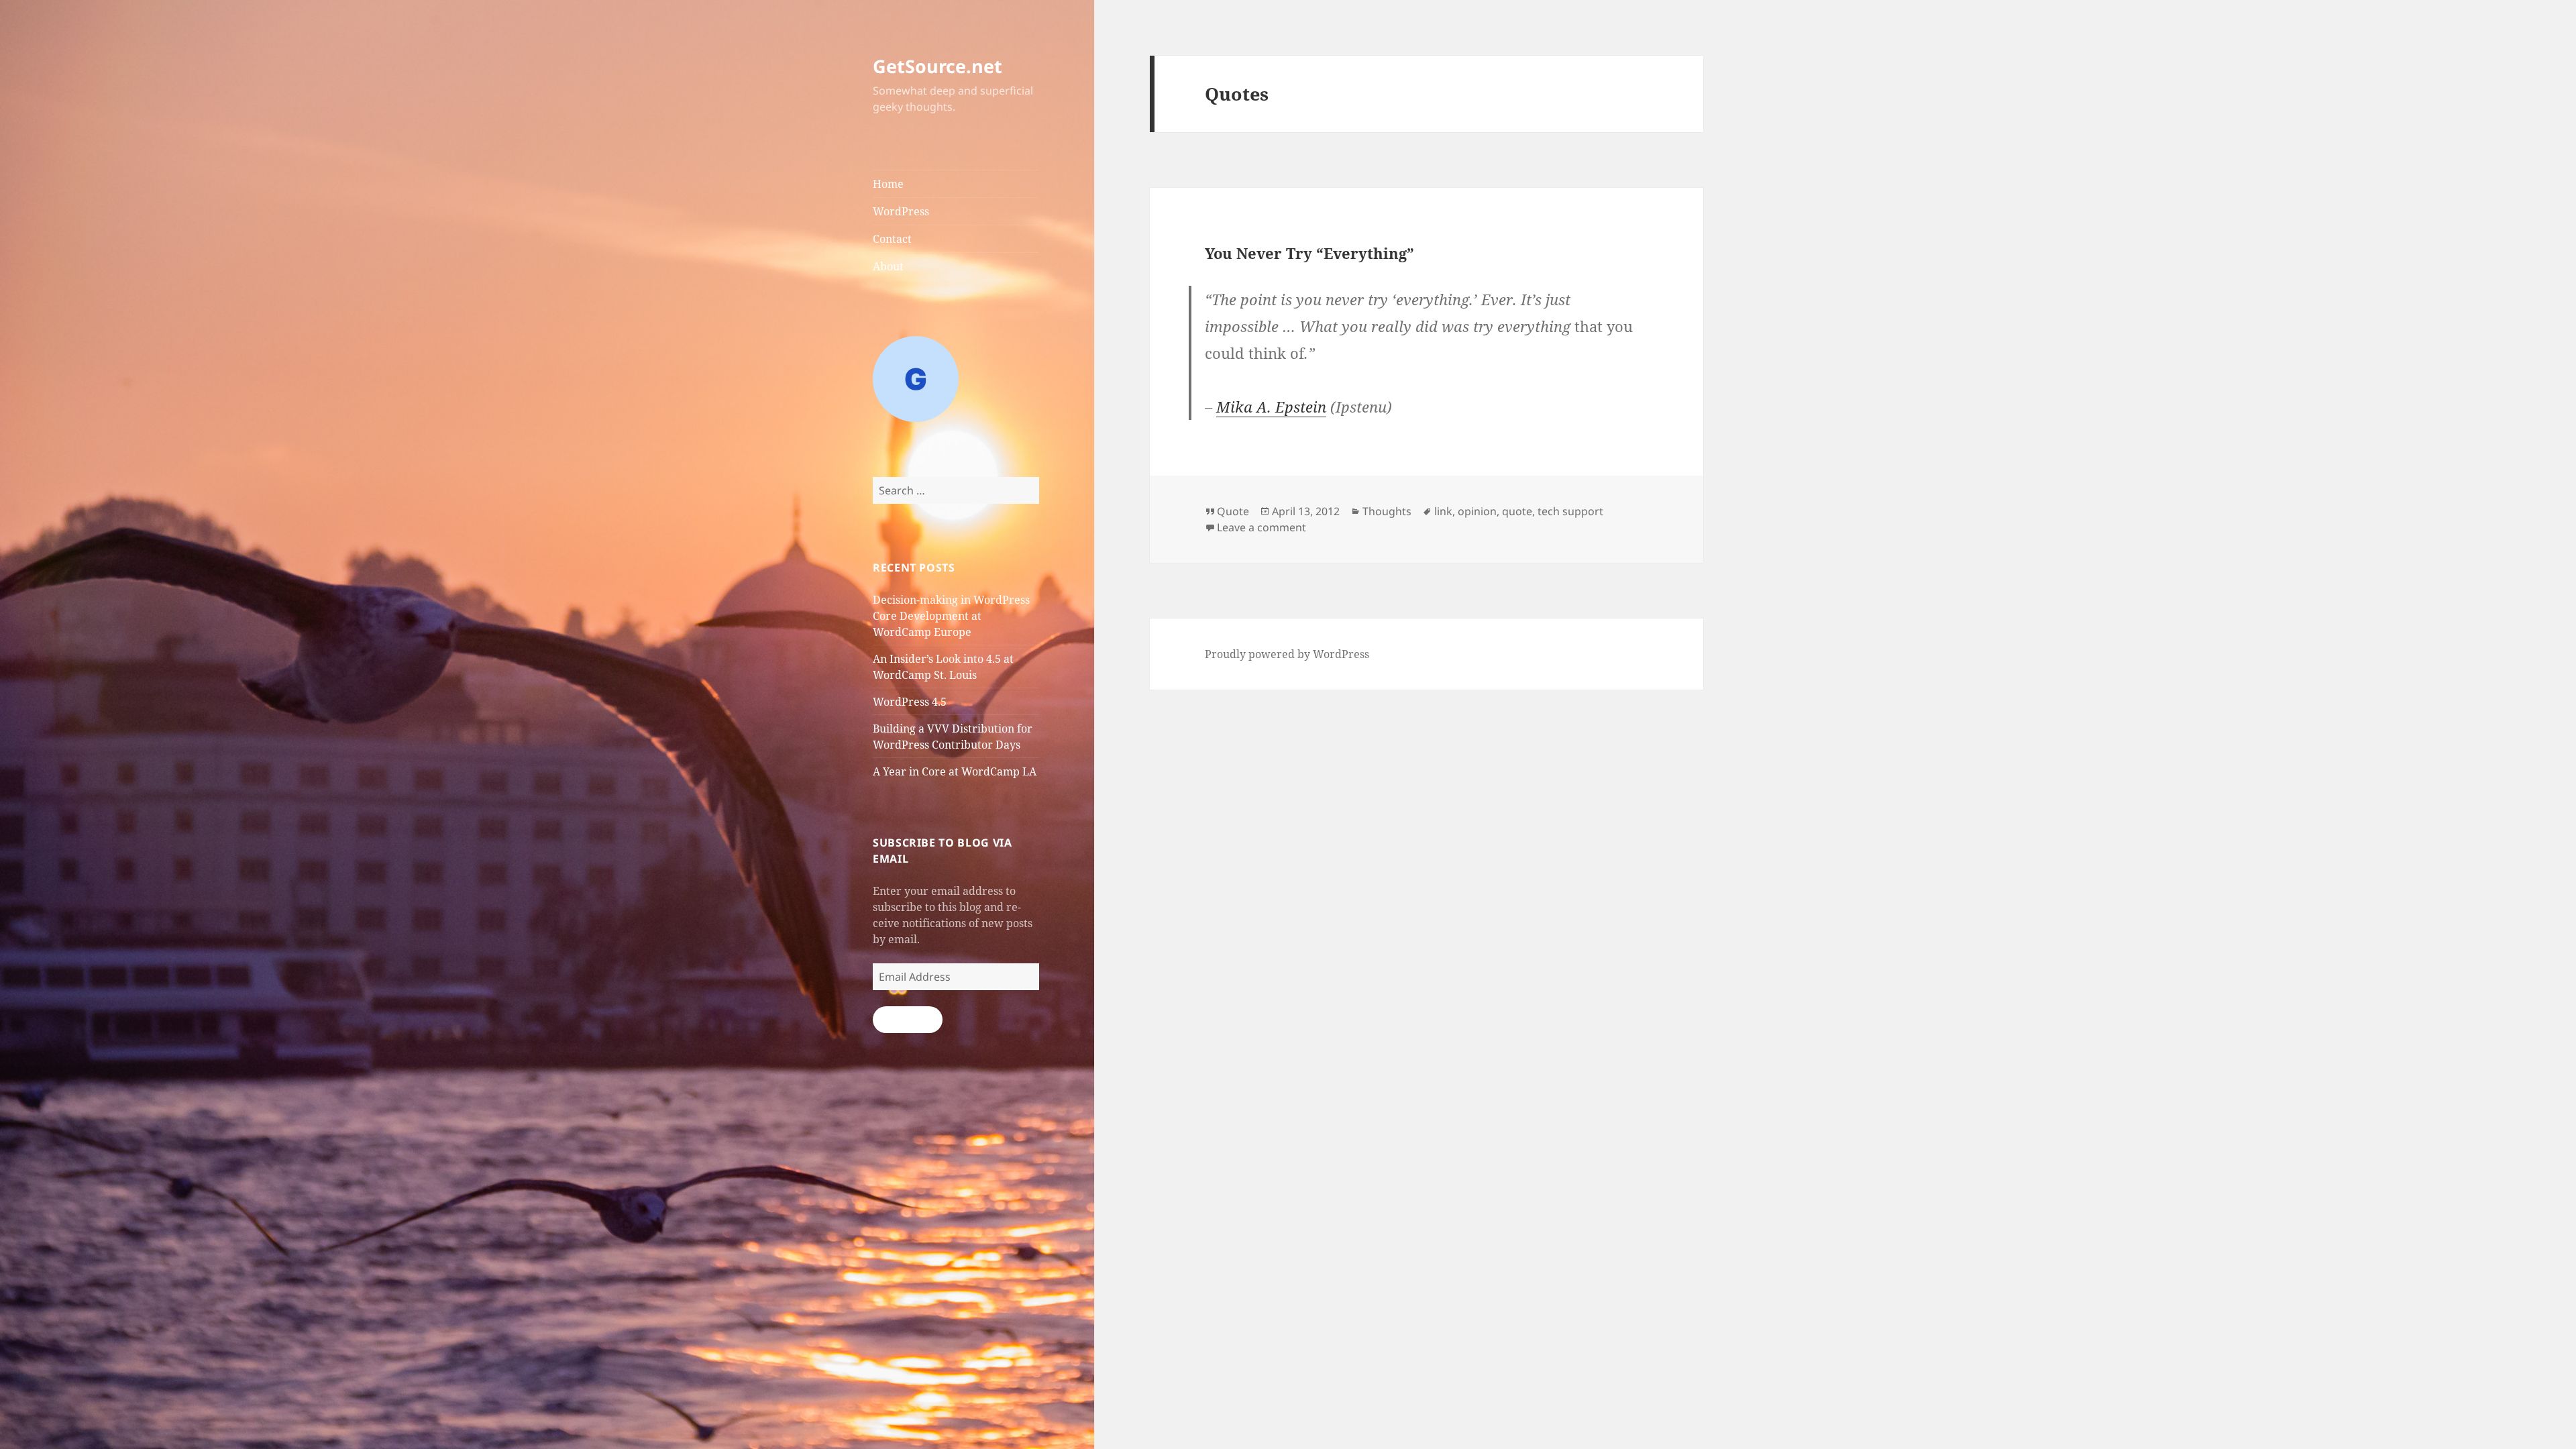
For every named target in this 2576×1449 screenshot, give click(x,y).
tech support (1570, 511)
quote (1517, 511)
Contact (892, 239)
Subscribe (908, 1020)
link (1443, 511)
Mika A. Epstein (1271, 407)
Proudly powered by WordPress (1287, 654)
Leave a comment (1262, 527)
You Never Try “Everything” (1309, 253)
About (888, 266)
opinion (1477, 511)
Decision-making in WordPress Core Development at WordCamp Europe (951, 616)
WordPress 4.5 (910, 702)
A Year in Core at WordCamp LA (955, 771)
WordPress (901, 211)
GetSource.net (937, 66)
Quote (1233, 511)
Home (888, 184)
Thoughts (1387, 511)
